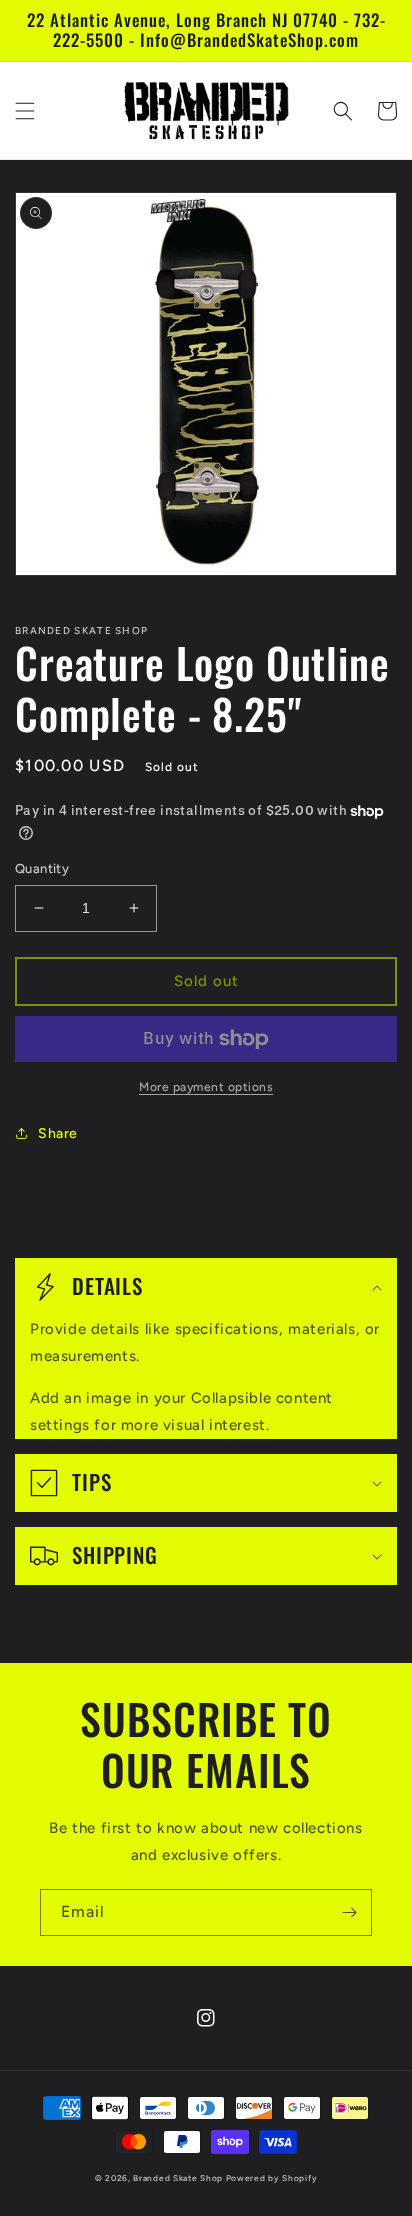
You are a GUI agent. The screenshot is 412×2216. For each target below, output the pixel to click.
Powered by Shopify (272, 2178)
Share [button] (58, 1133)
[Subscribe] (349, 1912)
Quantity (42, 868)
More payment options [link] (206, 1087)
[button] (25, 111)
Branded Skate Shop (178, 2178)
